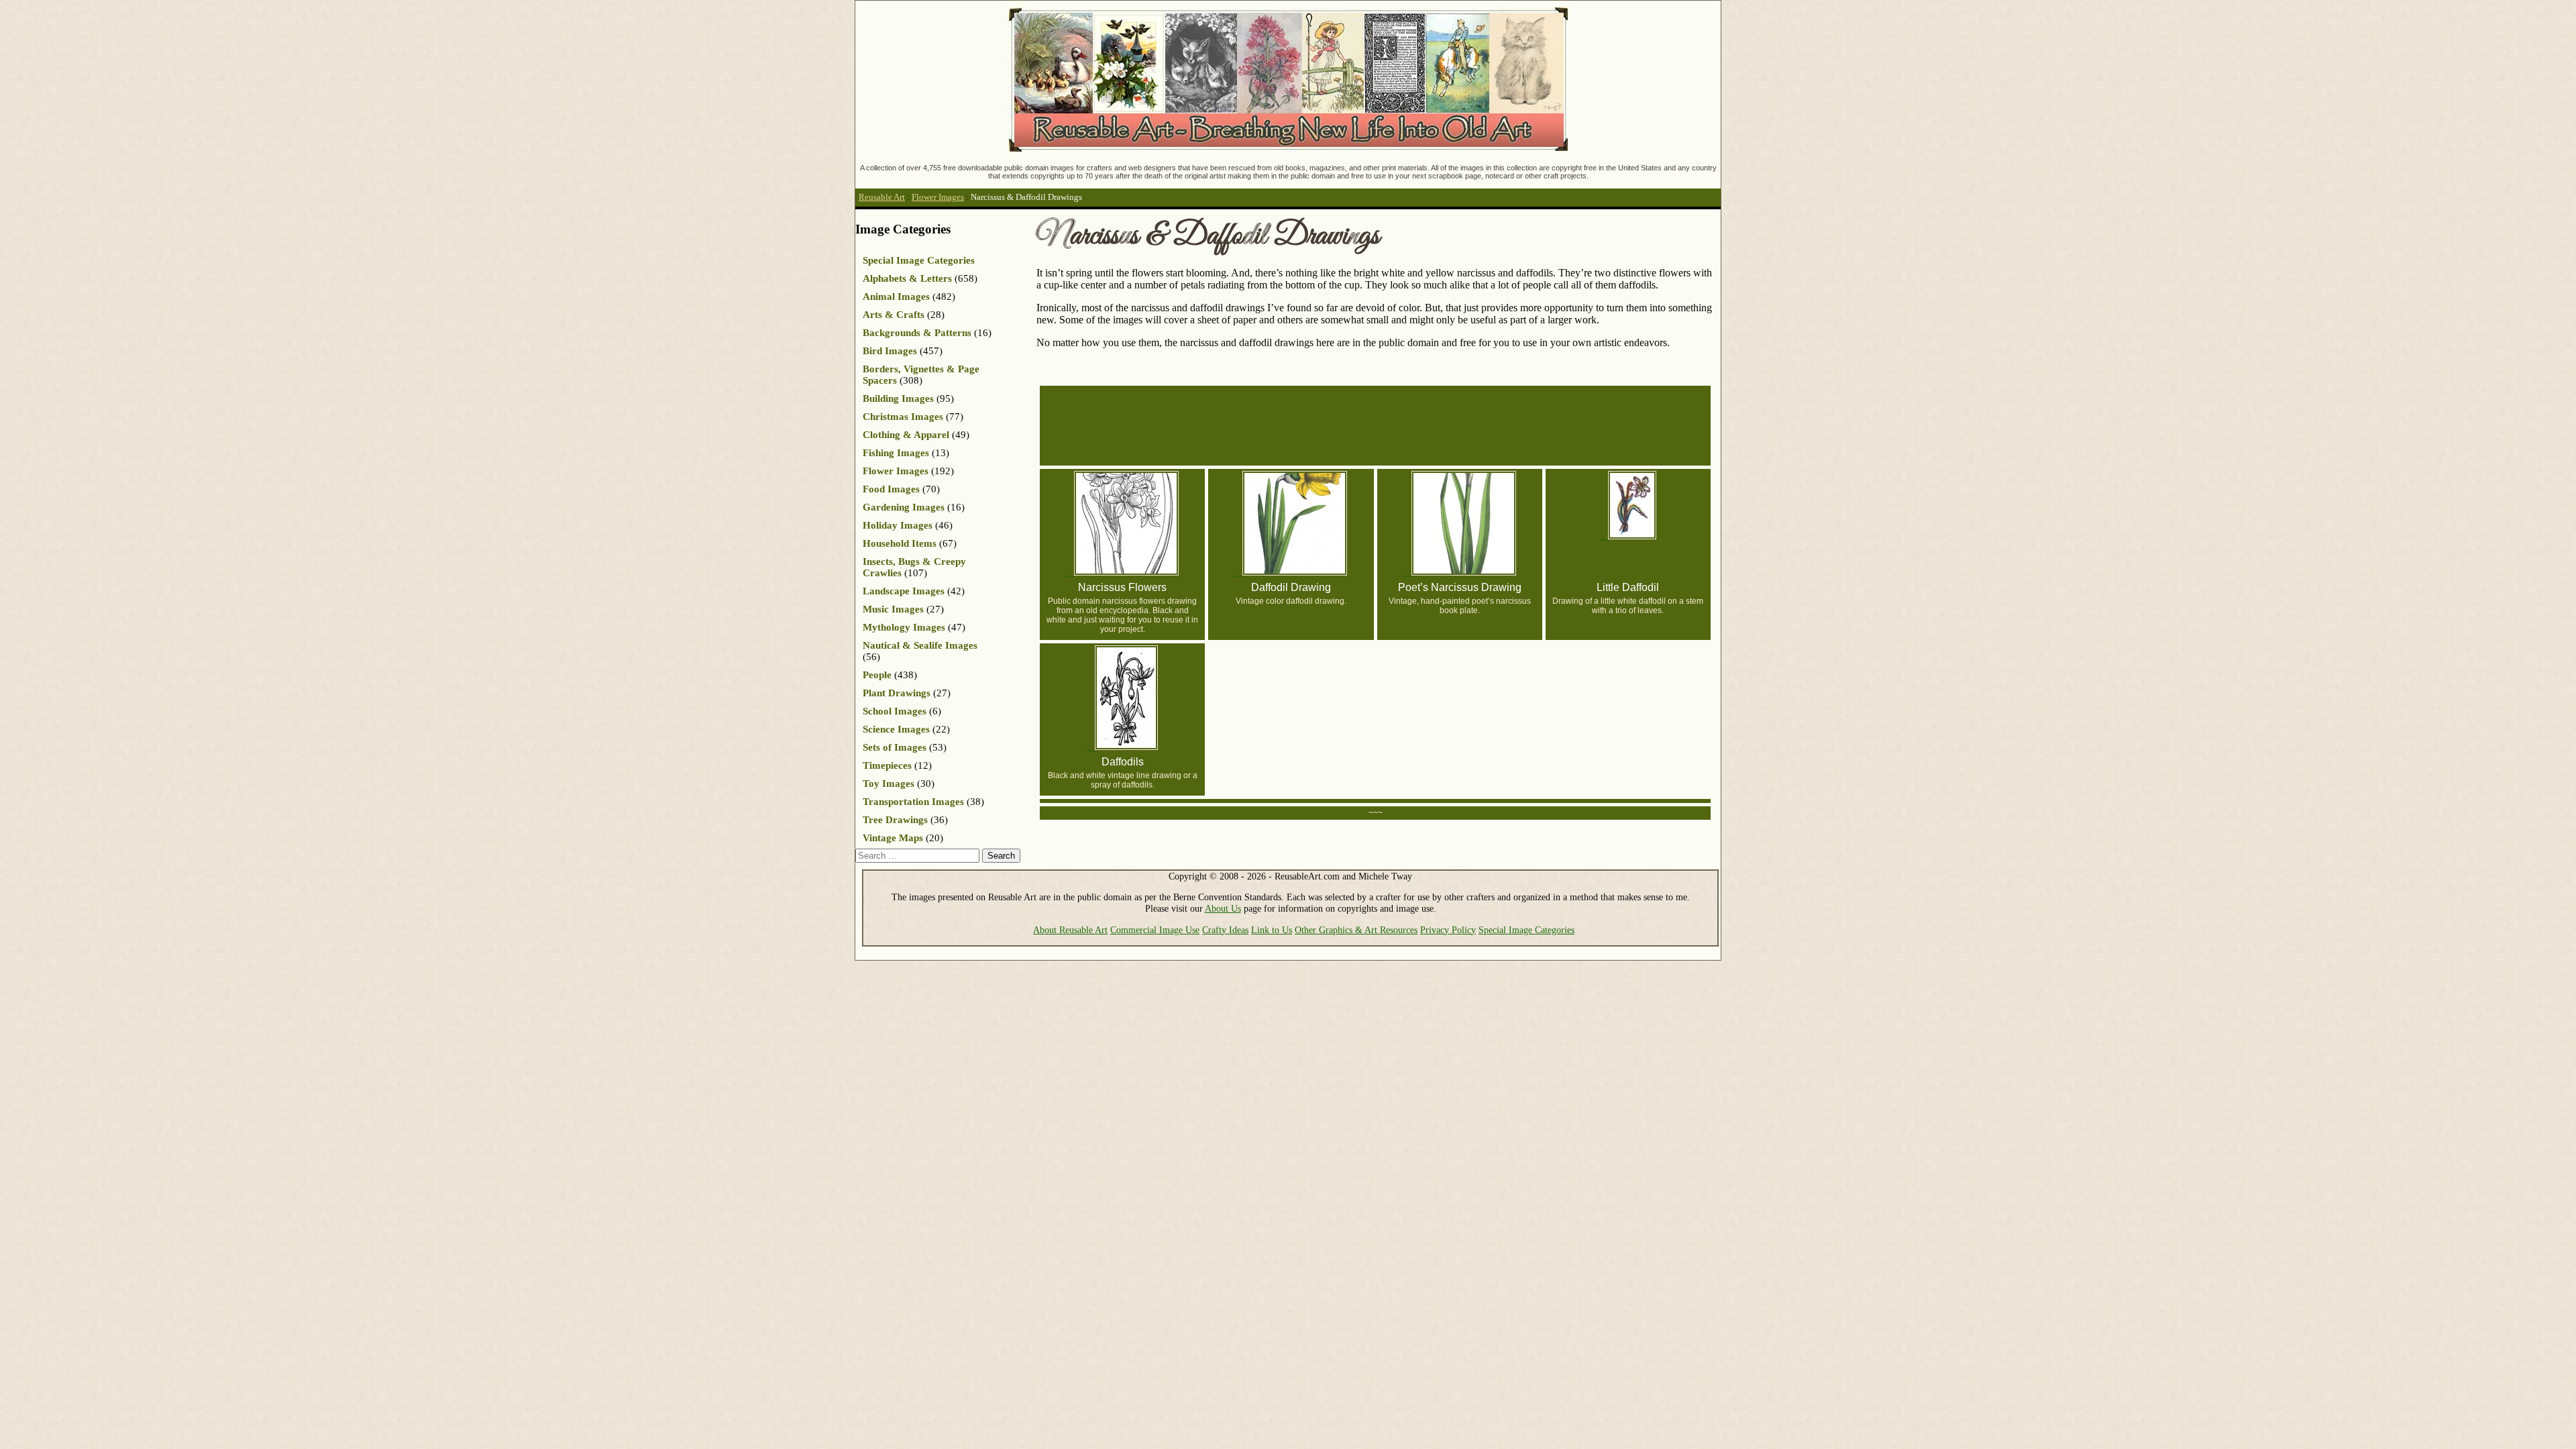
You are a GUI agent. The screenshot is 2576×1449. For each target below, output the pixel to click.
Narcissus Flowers (1122, 587)
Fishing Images (896, 453)
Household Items (900, 543)
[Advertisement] (1381, 425)
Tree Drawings (895, 820)
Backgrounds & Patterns (917, 333)
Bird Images (890, 351)
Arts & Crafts (894, 315)
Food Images (891, 489)
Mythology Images (904, 627)
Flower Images (938, 197)
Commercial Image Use (1155, 930)
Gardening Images (904, 507)
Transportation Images (913, 802)
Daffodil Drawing (1291, 587)
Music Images (893, 609)
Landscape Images (904, 591)
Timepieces (887, 765)
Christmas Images (903, 417)
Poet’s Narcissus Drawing (1460, 587)
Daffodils (1123, 762)
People (877, 675)
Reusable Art (882, 197)
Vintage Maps (893, 838)
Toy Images (889, 784)
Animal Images (896, 297)
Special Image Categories (919, 260)
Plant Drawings (897, 693)
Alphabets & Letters (907, 278)
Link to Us (1272, 930)
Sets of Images (895, 747)
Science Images (896, 729)
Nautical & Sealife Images (920, 645)
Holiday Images (898, 525)
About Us (1223, 908)
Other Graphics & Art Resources (1356, 930)
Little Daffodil (1628, 587)
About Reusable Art (1070, 930)
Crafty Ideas (1225, 930)
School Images (895, 711)
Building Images (898, 398)
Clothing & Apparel (906, 435)
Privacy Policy (1448, 930)
